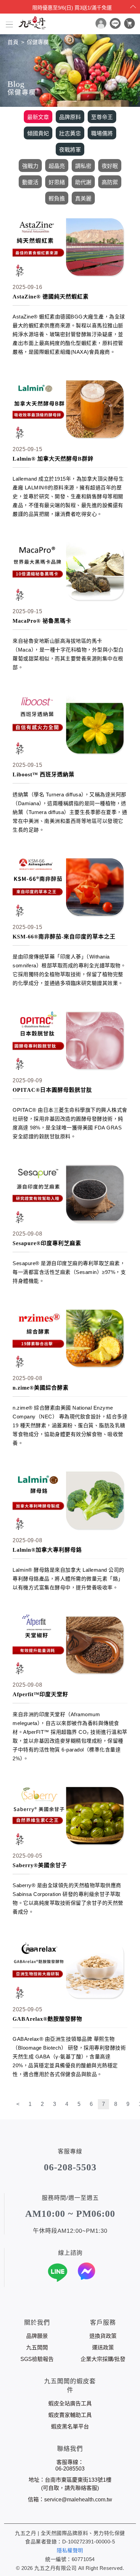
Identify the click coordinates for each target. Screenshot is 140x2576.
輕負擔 (57, 199)
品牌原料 (70, 117)
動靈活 (30, 182)
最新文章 (38, 117)
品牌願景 (37, 2336)
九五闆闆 (37, 2348)
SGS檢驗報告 (37, 2359)
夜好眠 (110, 166)
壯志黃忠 (70, 133)
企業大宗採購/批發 (103, 2359)
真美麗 (83, 199)
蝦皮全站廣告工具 (70, 2404)
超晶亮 (57, 166)
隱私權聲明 (70, 2550)
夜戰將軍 (70, 150)
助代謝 (83, 182)
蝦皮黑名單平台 (70, 2427)
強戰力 (30, 166)
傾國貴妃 (38, 133)
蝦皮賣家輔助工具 (70, 2415)
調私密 (83, 166)
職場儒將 (102, 133)
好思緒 (57, 182)
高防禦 (110, 182)
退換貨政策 (103, 2336)
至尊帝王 (102, 117)
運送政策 (103, 2348)
